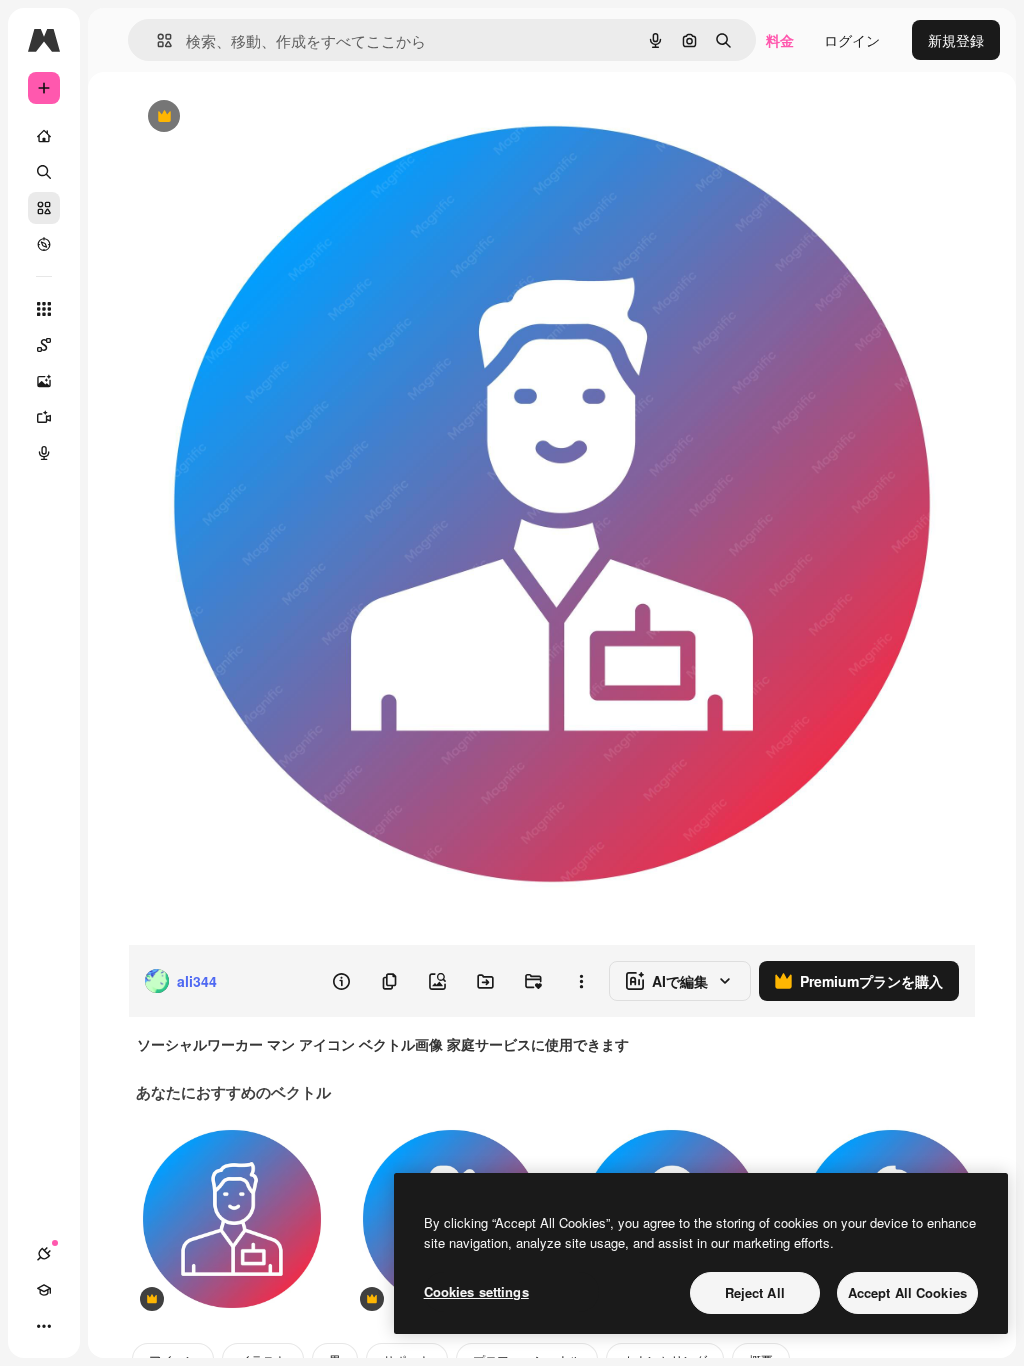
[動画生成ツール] (44, 417)
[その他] (44, 1326)
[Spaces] (44, 345)
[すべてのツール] (44, 309)
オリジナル (265, 117)
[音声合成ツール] (44, 453)
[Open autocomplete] (156, 40)
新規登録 (956, 40)
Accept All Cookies (907, 1292)
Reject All (755, 1292)
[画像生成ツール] (44, 381)
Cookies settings (476, 1291)
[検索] (44, 172)
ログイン (852, 40)
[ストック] (44, 208)
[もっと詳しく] (44, 244)
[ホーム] (44, 136)
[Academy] (44, 1290)
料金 (780, 40)
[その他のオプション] (581, 981)
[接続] (44, 1254)
